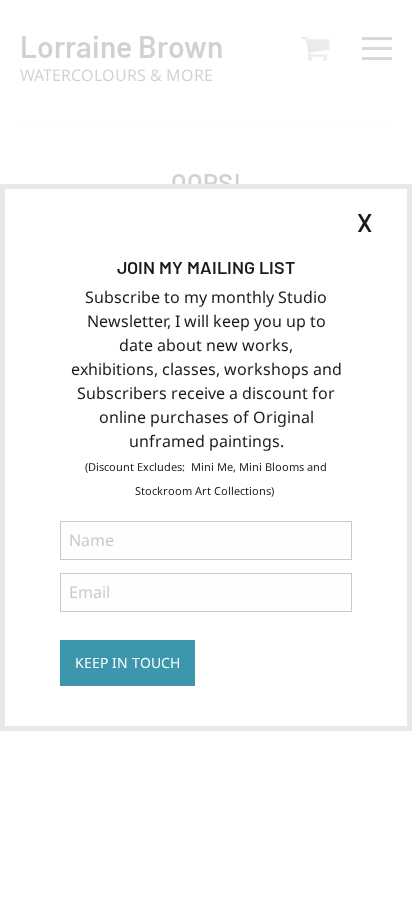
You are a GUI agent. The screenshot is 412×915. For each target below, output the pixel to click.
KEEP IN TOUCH (127, 662)
